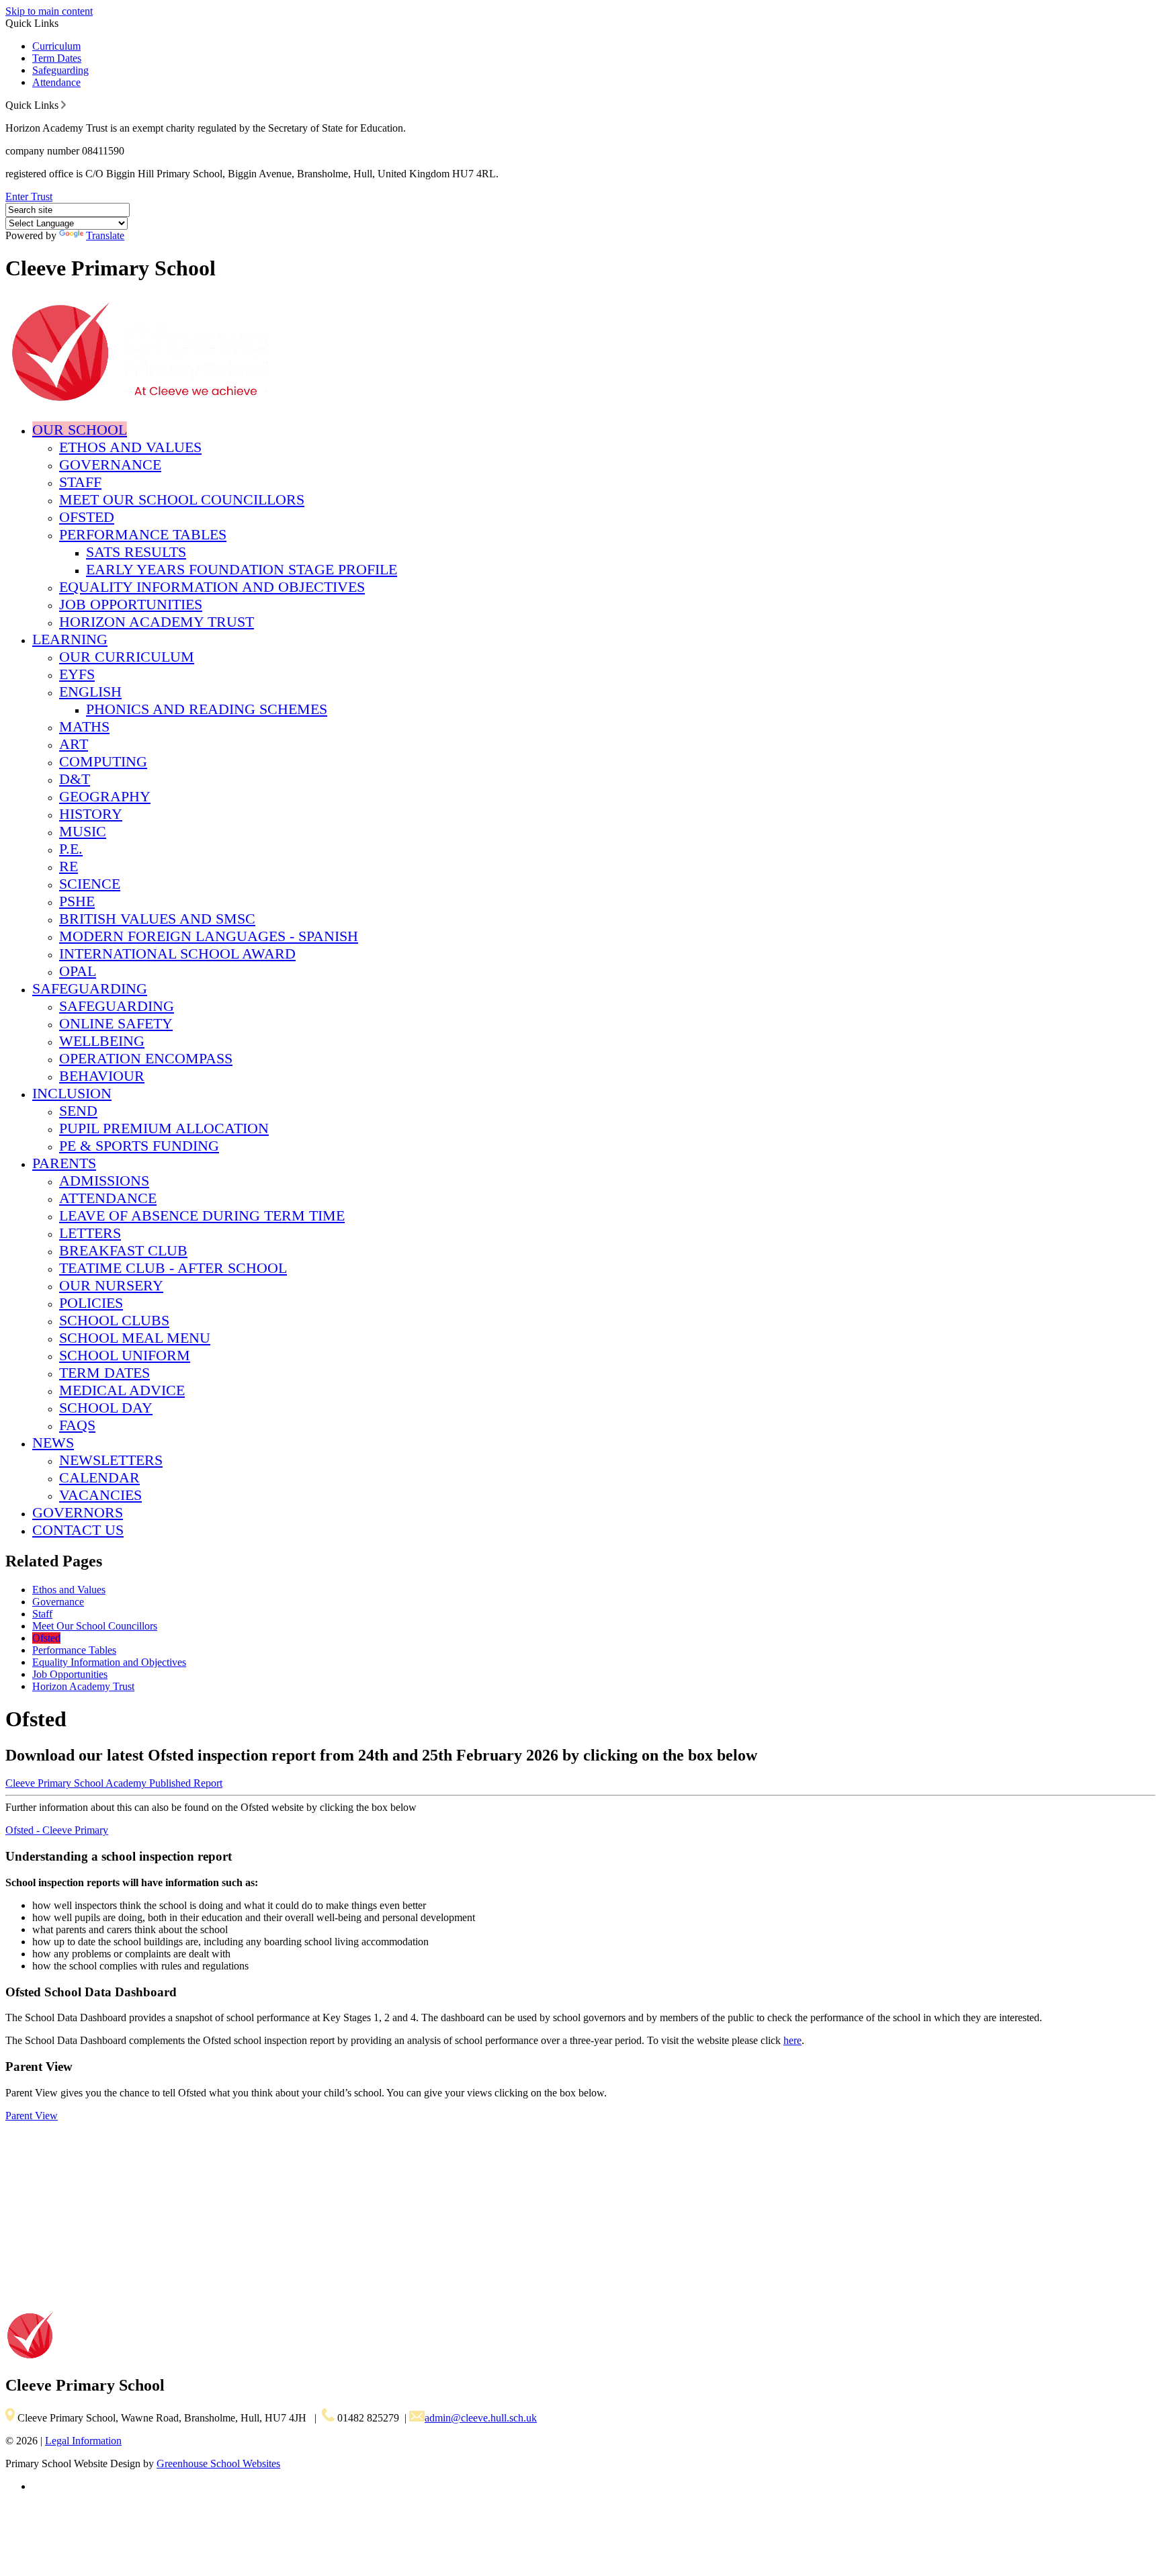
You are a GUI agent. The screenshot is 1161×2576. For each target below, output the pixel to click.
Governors (78, 1512)
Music (83, 831)
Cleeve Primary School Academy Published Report (114, 1783)
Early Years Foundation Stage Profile (242, 569)
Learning (70, 639)
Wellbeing (102, 1041)
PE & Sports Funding (139, 1146)
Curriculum (56, 46)
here (792, 2040)
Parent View (32, 2116)
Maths (84, 726)
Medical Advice (122, 1390)
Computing (103, 761)
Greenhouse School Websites (218, 2463)
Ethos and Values (130, 447)
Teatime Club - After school (173, 1268)
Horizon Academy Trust (157, 622)
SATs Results (136, 552)
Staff (80, 482)
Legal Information (83, 2441)
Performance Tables (143, 534)
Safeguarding (60, 70)
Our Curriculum (127, 657)
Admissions (104, 1181)
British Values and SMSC (157, 919)
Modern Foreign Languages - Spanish (209, 936)
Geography (105, 796)
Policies (91, 1303)
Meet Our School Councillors (182, 499)
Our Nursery (111, 1285)
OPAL (78, 971)
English (90, 692)
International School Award (177, 953)
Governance (110, 464)
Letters (90, 1233)
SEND (78, 1111)
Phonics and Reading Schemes (207, 709)
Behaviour (102, 1076)
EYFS (77, 674)
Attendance (56, 82)
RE (69, 866)
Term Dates (57, 58)
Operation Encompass (146, 1058)
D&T (75, 779)
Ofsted (87, 517)
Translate (105, 235)
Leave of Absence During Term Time (202, 1215)
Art (74, 744)
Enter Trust (29, 196)
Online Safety (116, 1023)
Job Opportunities (131, 604)
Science (90, 884)
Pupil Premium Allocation (164, 1128)
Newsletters (111, 1460)
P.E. (71, 849)
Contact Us (78, 1530)
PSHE (77, 901)
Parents (64, 1163)
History (91, 814)
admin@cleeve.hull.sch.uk (481, 2418)
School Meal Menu (135, 1338)
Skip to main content (49, 11)
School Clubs (114, 1320)
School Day (106, 1408)
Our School (80, 430)
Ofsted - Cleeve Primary (57, 1830)
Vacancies (100, 1495)
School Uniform (125, 1355)
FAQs (77, 1425)
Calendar (99, 1477)
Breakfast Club (123, 1250)
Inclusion (72, 1093)
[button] (63, 105)
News (53, 1442)
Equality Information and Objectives (212, 587)
